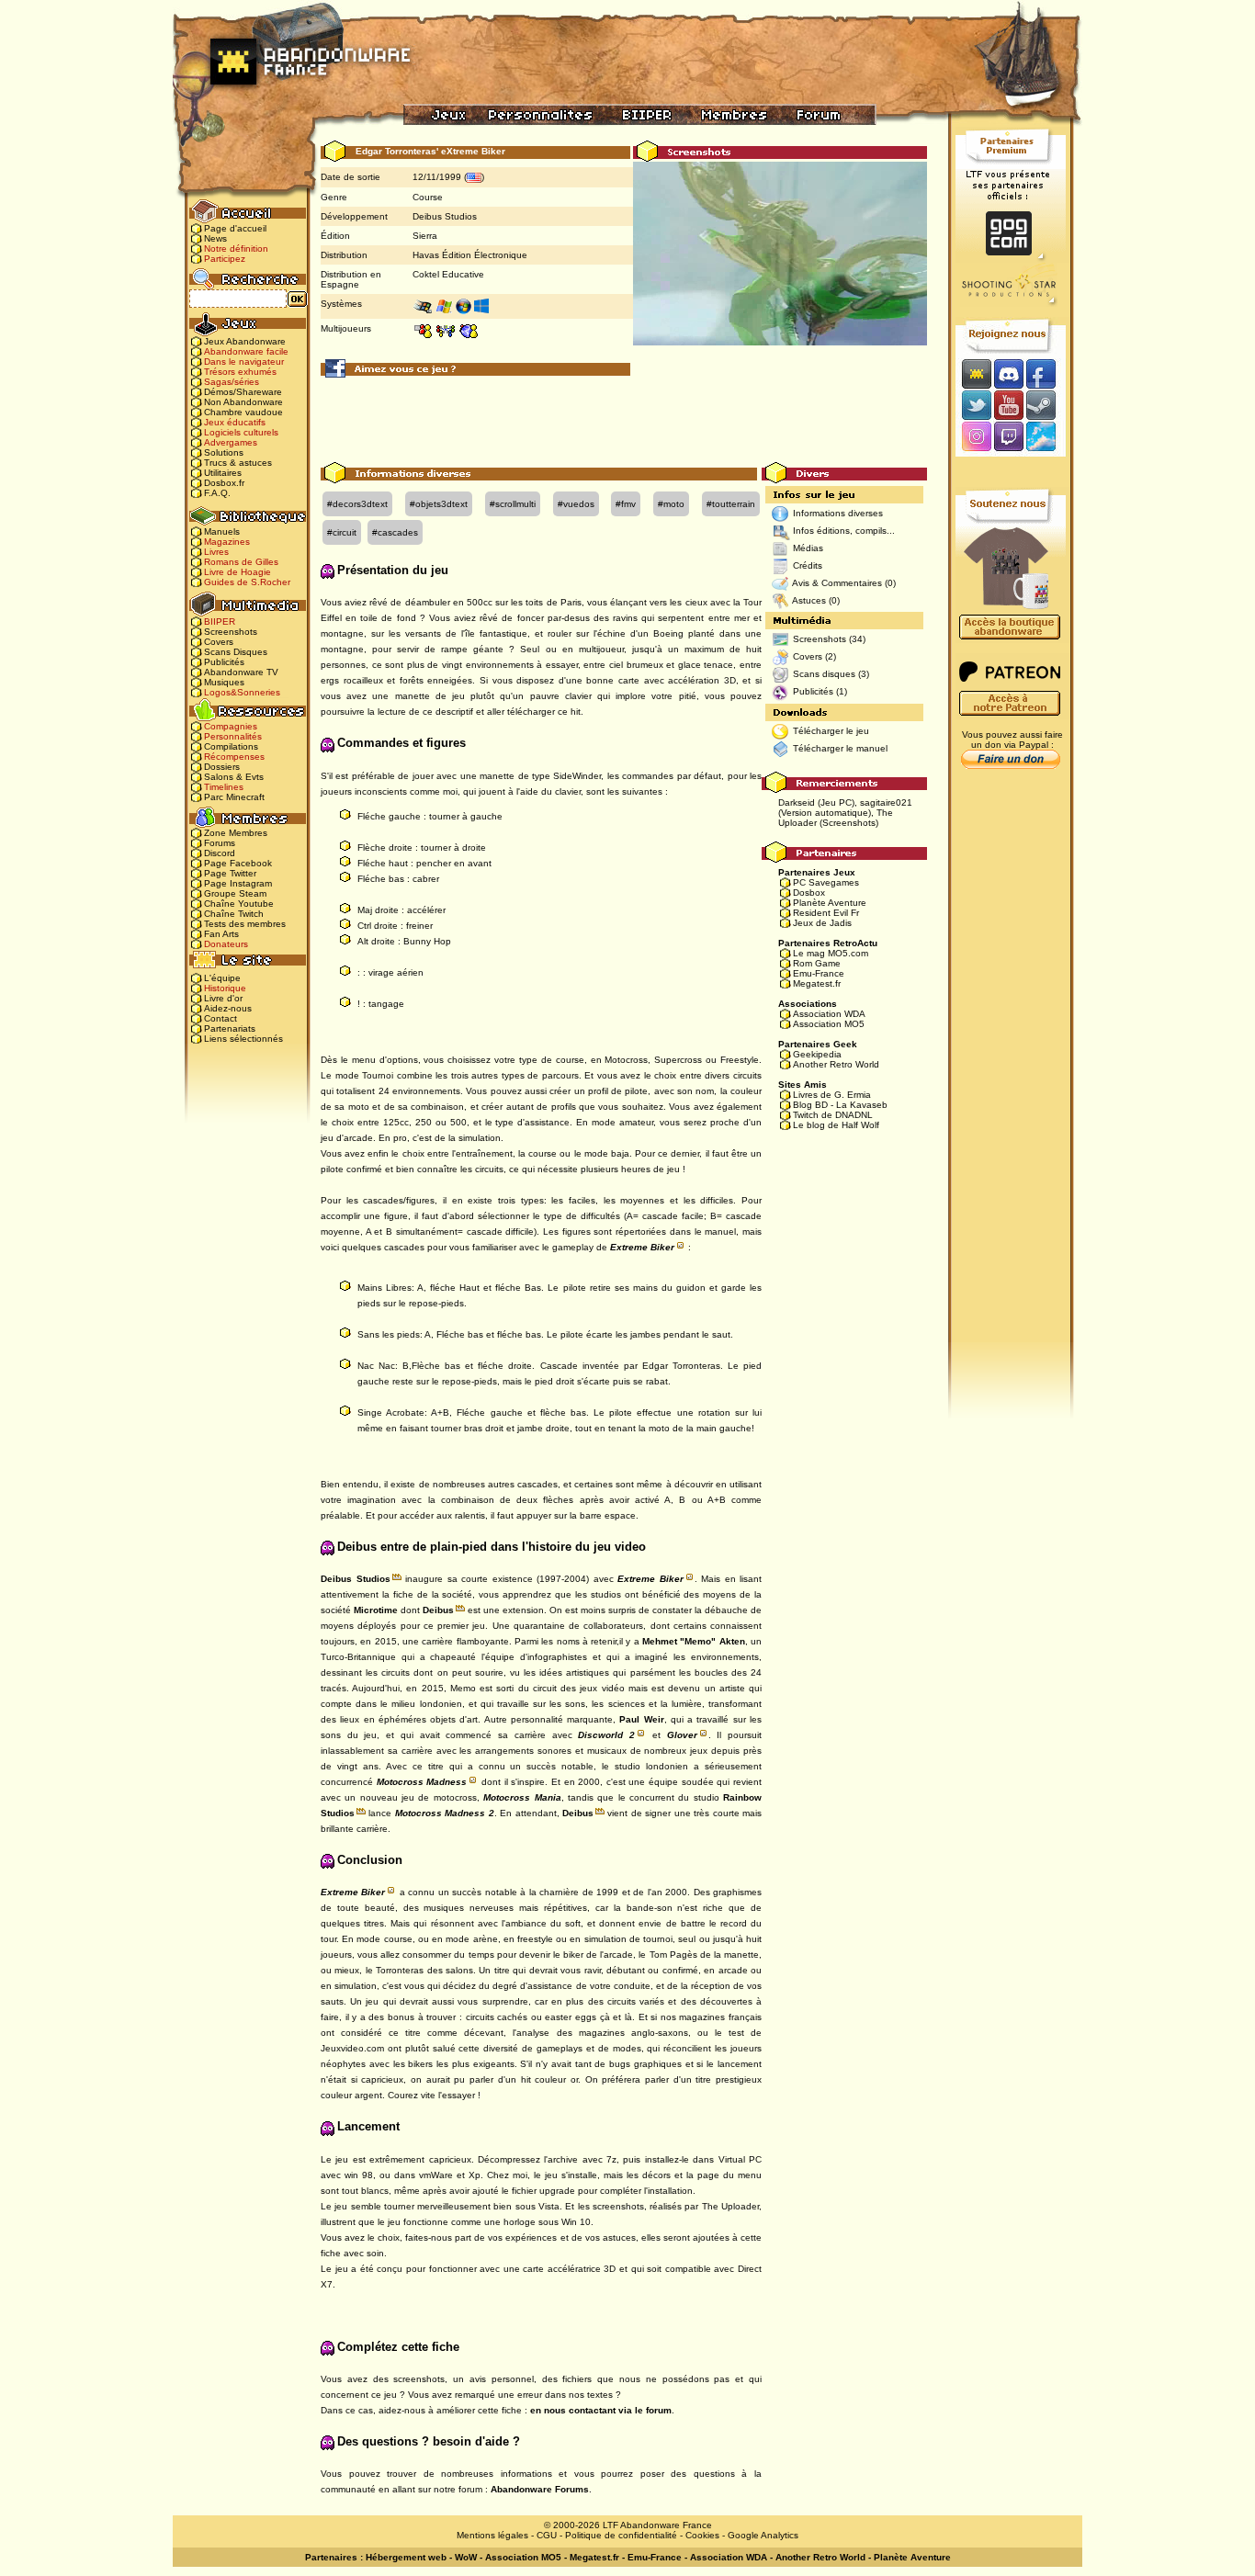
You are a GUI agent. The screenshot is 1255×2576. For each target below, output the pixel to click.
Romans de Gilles (241, 562)
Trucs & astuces (238, 463)
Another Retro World (836, 1064)
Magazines (227, 542)
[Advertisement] (624, 421)
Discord (220, 853)
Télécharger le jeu (831, 731)
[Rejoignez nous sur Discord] (1008, 373)
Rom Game (817, 963)
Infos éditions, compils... (844, 531)
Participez (225, 259)
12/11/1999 (437, 177)
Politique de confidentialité (621, 2535)
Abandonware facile (246, 351)
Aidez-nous (228, 1008)
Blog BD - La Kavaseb (840, 1105)
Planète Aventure (830, 903)
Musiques (224, 682)
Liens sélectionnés (243, 1039)
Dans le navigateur (244, 362)
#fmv (626, 504)
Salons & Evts (234, 777)
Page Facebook (238, 863)
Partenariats (230, 1028)
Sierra (425, 236)
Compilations (231, 746)
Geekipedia (817, 1054)
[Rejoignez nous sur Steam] (1047, 405)
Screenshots (231, 632)
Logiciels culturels (241, 432)
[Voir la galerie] (780, 271)
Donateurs (226, 944)
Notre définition (236, 249)
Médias (808, 548)
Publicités (224, 662)
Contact (220, 1018)
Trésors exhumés (240, 372)
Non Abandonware (243, 402)
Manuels (222, 531)
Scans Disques (236, 652)
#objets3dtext (439, 504)
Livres (216, 552)
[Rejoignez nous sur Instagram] (974, 438)
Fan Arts (221, 934)
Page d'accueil (235, 228)
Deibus (438, 1610)
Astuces (809, 600)
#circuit (342, 532)
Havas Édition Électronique (470, 255)
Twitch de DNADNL (833, 1115)
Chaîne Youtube (239, 904)
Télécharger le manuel (840, 748)
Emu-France (819, 973)
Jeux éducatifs (235, 422)
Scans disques (824, 674)
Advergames (231, 442)
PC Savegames (826, 882)
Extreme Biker (642, 1247)
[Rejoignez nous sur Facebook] (1047, 373)
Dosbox (809, 893)
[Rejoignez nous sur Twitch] (1008, 438)
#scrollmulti (513, 504)
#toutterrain (731, 504)
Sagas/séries (232, 382)
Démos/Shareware (243, 392)
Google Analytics (763, 2535)
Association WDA (829, 1014)
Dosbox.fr (224, 483)
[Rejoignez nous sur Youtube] (1008, 405)
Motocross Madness (422, 1782)
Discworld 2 (606, 1735)
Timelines (224, 787)
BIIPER (220, 621)
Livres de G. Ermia (832, 1095)
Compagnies (231, 726)
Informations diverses (838, 513)
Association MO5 (829, 1024)
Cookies (702, 2535)
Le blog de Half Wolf (836, 1125)
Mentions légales (492, 2535)
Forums (220, 843)
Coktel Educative (448, 274)
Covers (219, 642)
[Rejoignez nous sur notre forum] (974, 373)
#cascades (395, 532)
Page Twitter (230, 873)
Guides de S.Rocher (247, 582)
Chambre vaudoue (243, 412)
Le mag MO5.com (831, 953)
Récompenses (234, 757)
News (215, 238)
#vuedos (576, 504)
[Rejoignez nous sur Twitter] (974, 405)
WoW (466, 2557)
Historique (225, 988)
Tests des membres (245, 924)
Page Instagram (238, 883)
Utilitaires (223, 473)
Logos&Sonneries (242, 692)
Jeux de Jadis (822, 923)
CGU (547, 2535)
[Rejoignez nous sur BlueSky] (1046, 438)
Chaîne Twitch (234, 914)
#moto (671, 504)
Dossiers (222, 767)
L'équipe (222, 978)
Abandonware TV (241, 672)
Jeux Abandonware (245, 341)
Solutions (224, 452)
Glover (682, 1735)
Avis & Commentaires (837, 583)
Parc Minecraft (234, 797)
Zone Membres (236, 833)
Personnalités (233, 736)
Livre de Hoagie (237, 572)
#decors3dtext (357, 504)
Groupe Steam (235, 893)
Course (428, 197)
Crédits (808, 565)
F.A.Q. (217, 493)
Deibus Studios (445, 216)
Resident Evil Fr (826, 913)
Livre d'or (223, 998)
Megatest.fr (817, 983)
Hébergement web (406, 2557)
